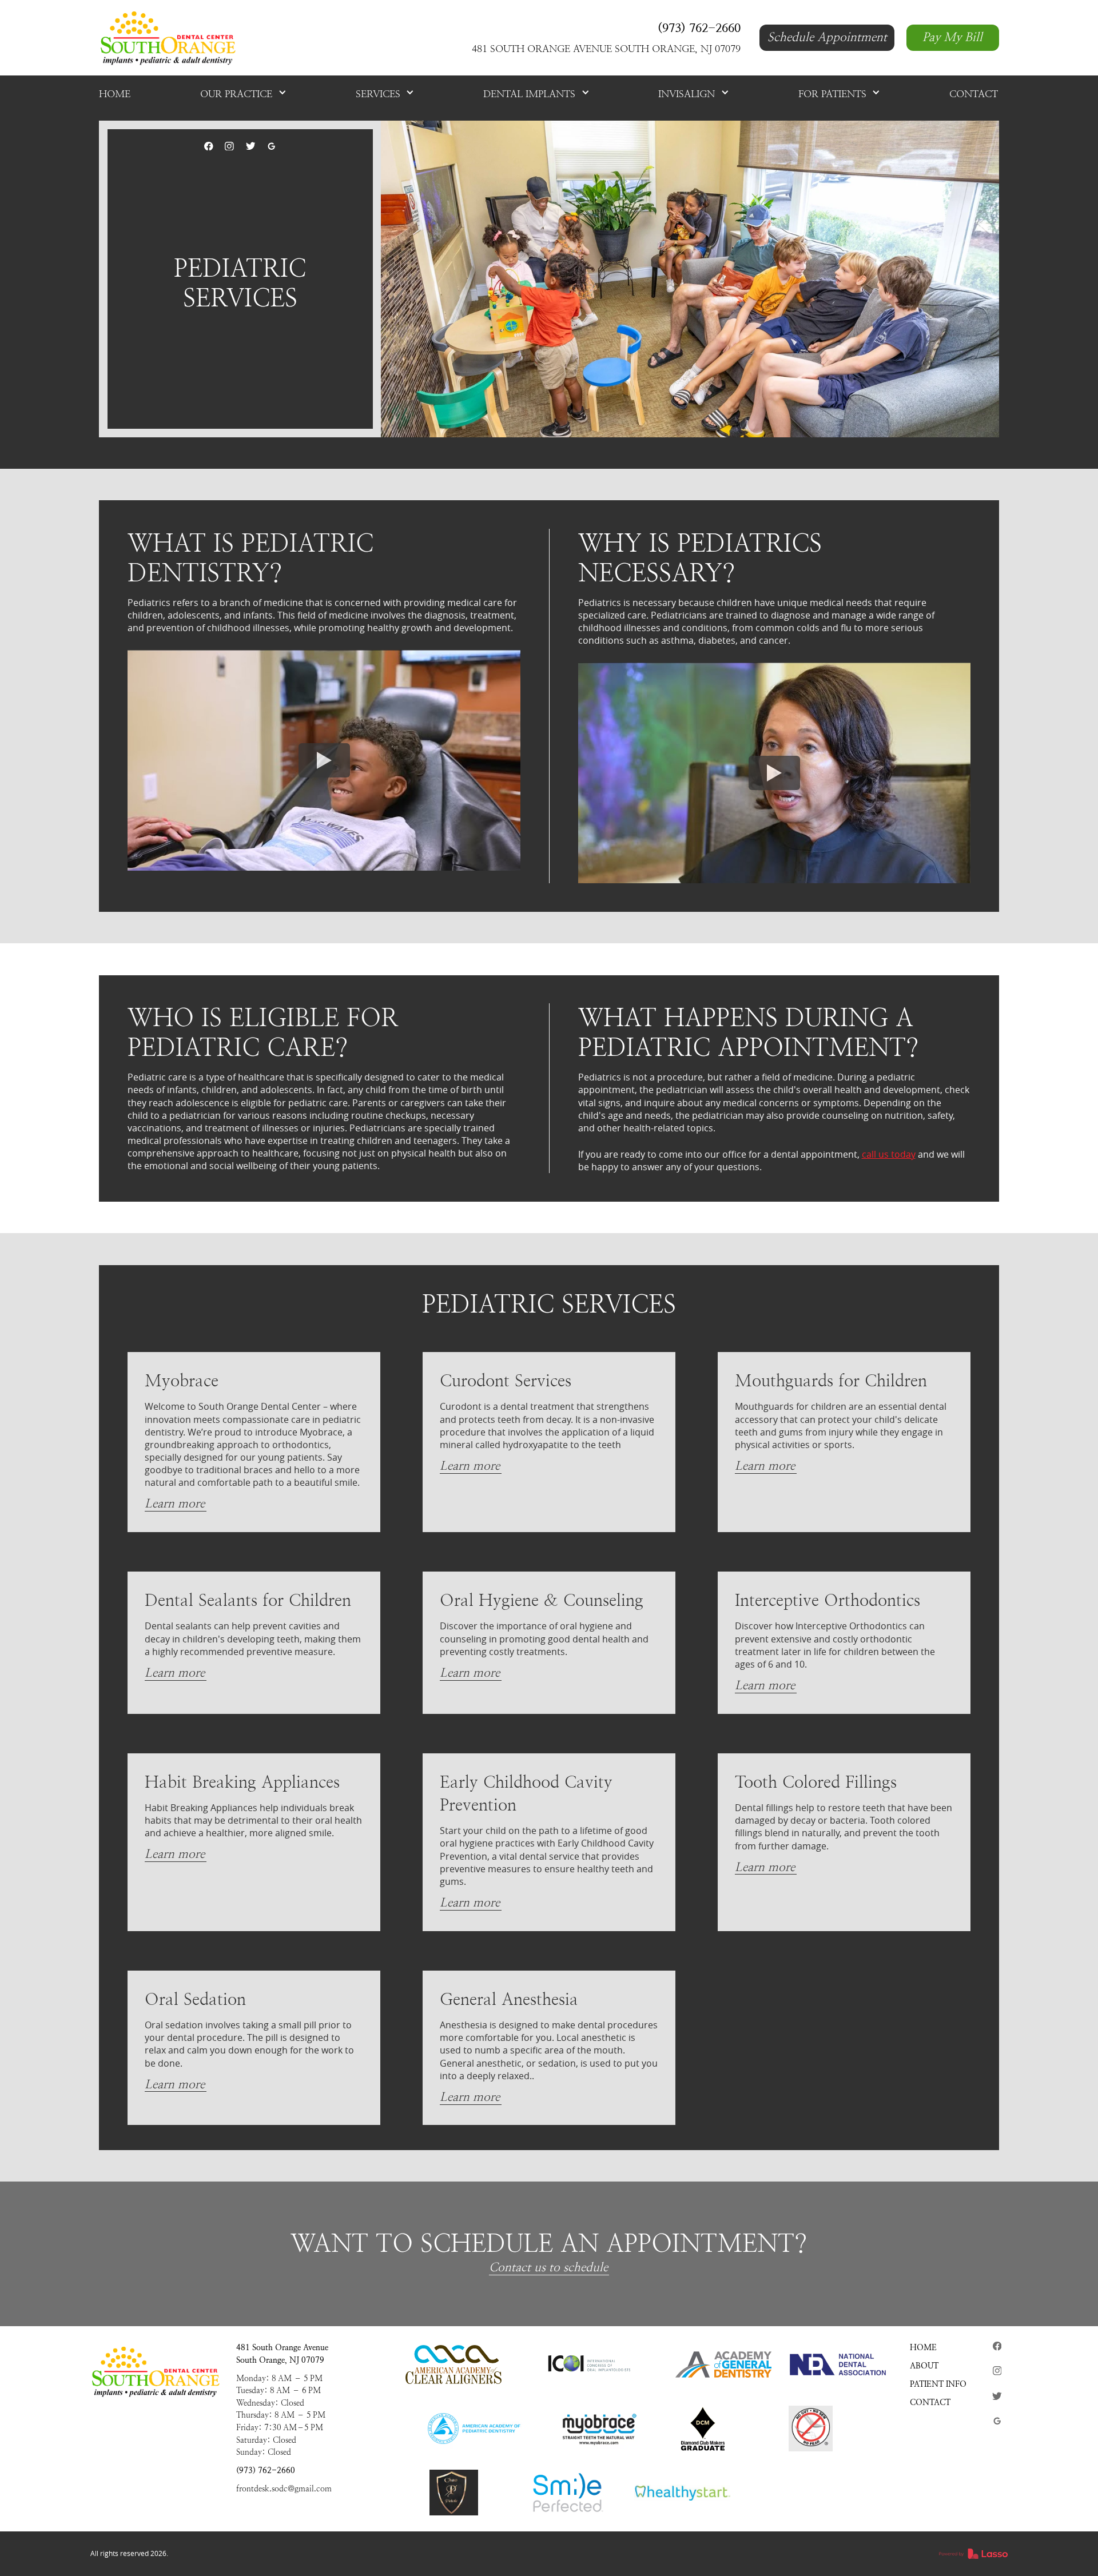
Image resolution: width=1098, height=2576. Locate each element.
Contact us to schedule (548, 2267)
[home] (168, 38)
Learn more (175, 1504)
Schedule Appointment (827, 37)
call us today (889, 1154)
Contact (930, 2402)
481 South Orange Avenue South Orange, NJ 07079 (282, 2354)
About (924, 2366)
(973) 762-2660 (266, 2470)
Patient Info (938, 2384)
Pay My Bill (952, 37)
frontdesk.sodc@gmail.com (284, 2489)
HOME (923, 2347)
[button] (243, 94)
